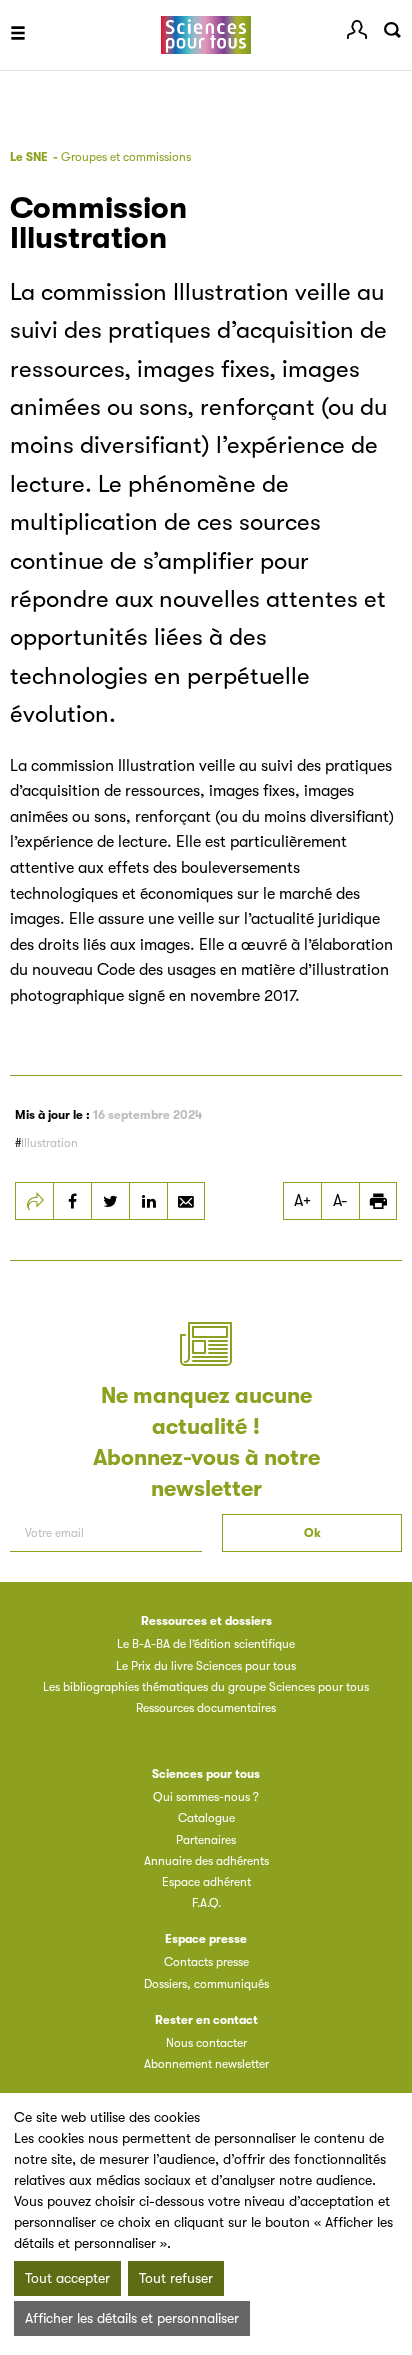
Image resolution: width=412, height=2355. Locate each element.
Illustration (49, 1143)
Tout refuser (176, 2278)
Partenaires (206, 1840)
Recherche (392, 30)
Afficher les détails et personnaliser (132, 2318)
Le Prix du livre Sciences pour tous (206, 1666)
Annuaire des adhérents (206, 1861)
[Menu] (18, 35)
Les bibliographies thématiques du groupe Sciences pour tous (206, 1687)
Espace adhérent (206, 1882)
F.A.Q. (206, 1903)
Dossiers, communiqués (206, 1984)
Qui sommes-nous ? (206, 1797)
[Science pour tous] (205, 35)
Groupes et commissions (126, 157)
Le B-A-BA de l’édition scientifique (206, 1644)
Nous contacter (206, 2043)
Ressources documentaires (206, 1708)
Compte (357, 30)
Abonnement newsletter (206, 2064)
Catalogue (206, 1818)
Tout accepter (67, 2278)
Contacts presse (206, 1962)
